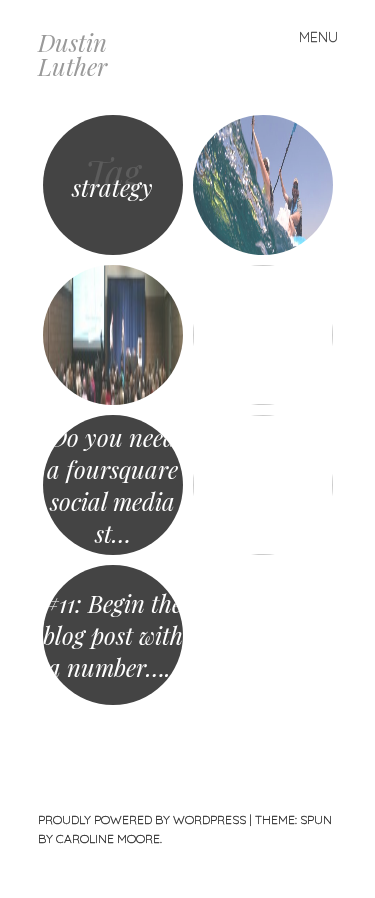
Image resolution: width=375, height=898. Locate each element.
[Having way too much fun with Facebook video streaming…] (263, 485)
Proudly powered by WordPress (142, 819)
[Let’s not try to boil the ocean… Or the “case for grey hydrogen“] (263, 185)
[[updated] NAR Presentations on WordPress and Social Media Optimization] (113, 335)
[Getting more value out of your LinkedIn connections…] (263, 335)
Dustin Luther (72, 54)
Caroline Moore (108, 838)
